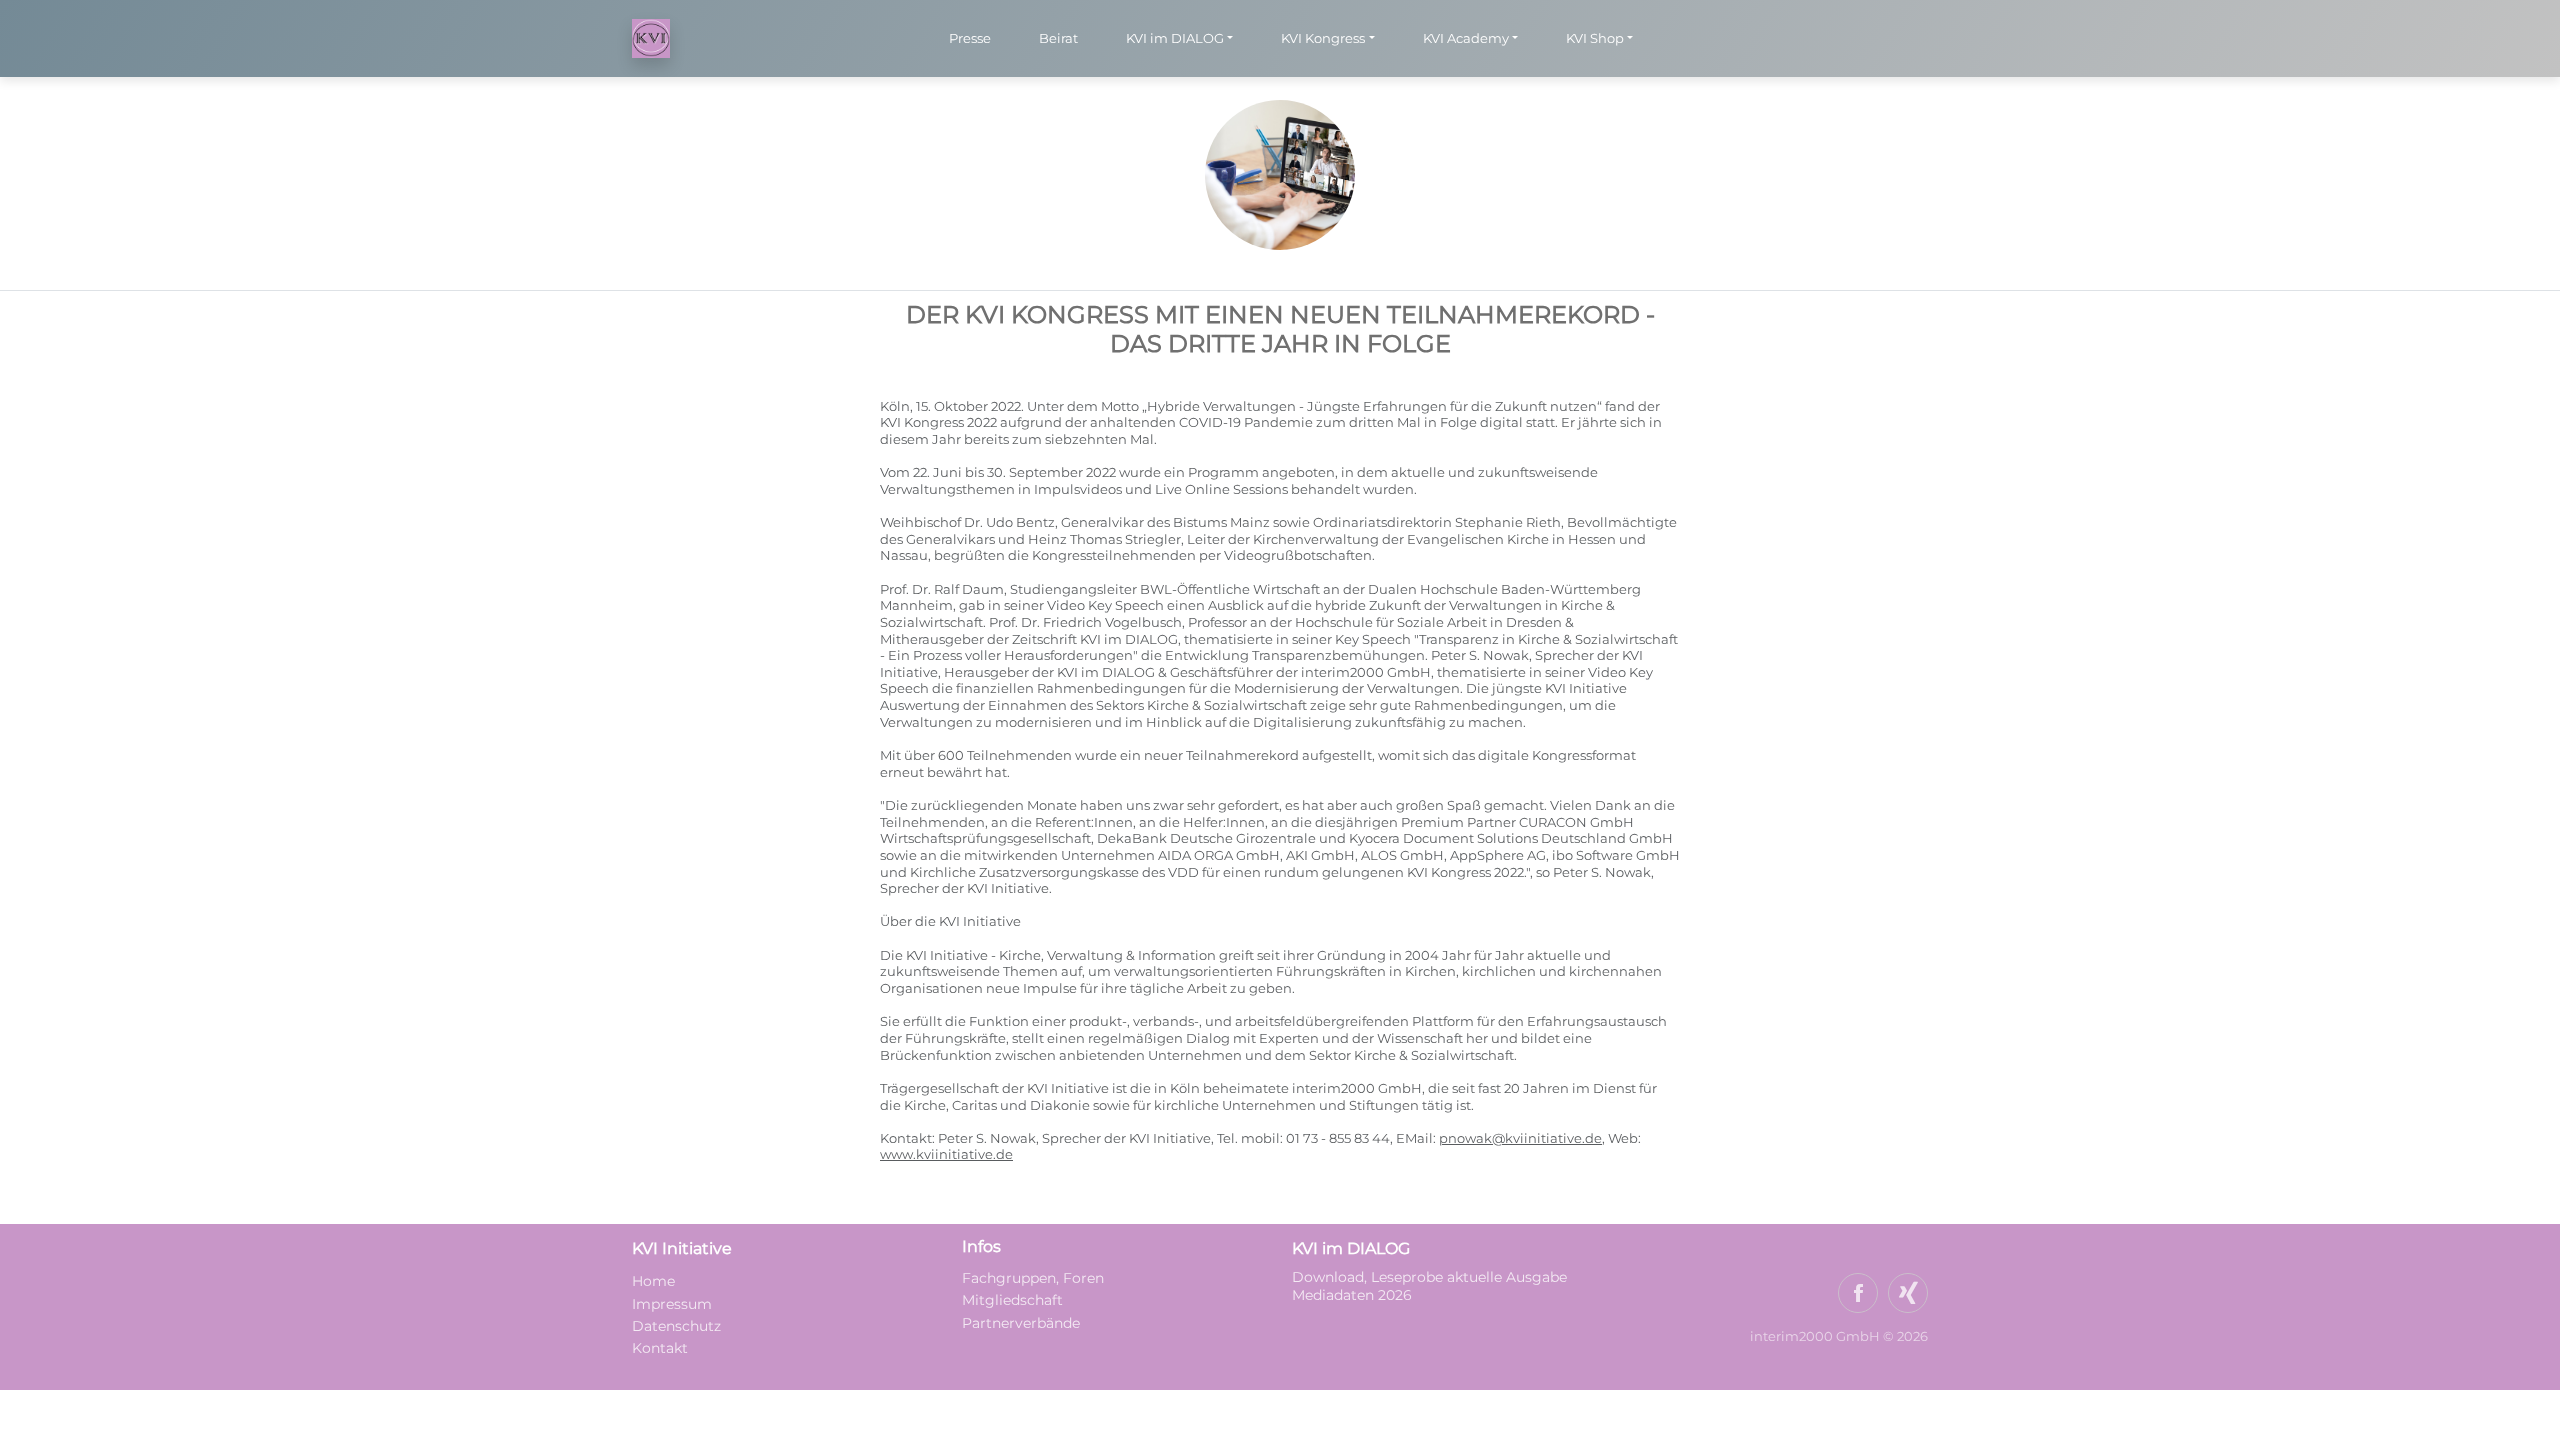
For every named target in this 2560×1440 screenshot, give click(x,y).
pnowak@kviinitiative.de (1520, 1138)
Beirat (1058, 38)
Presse (970, 38)
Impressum (672, 1304)
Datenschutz (676, 1326)
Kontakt (660, 1348)
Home (653, 1281)
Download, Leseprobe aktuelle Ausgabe (1429, 1277)
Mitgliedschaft (1012, 1300)
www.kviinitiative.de (946, 1154)
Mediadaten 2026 (1354, 1295)
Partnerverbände (1021, 1323)
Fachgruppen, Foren (1033, 1278)
